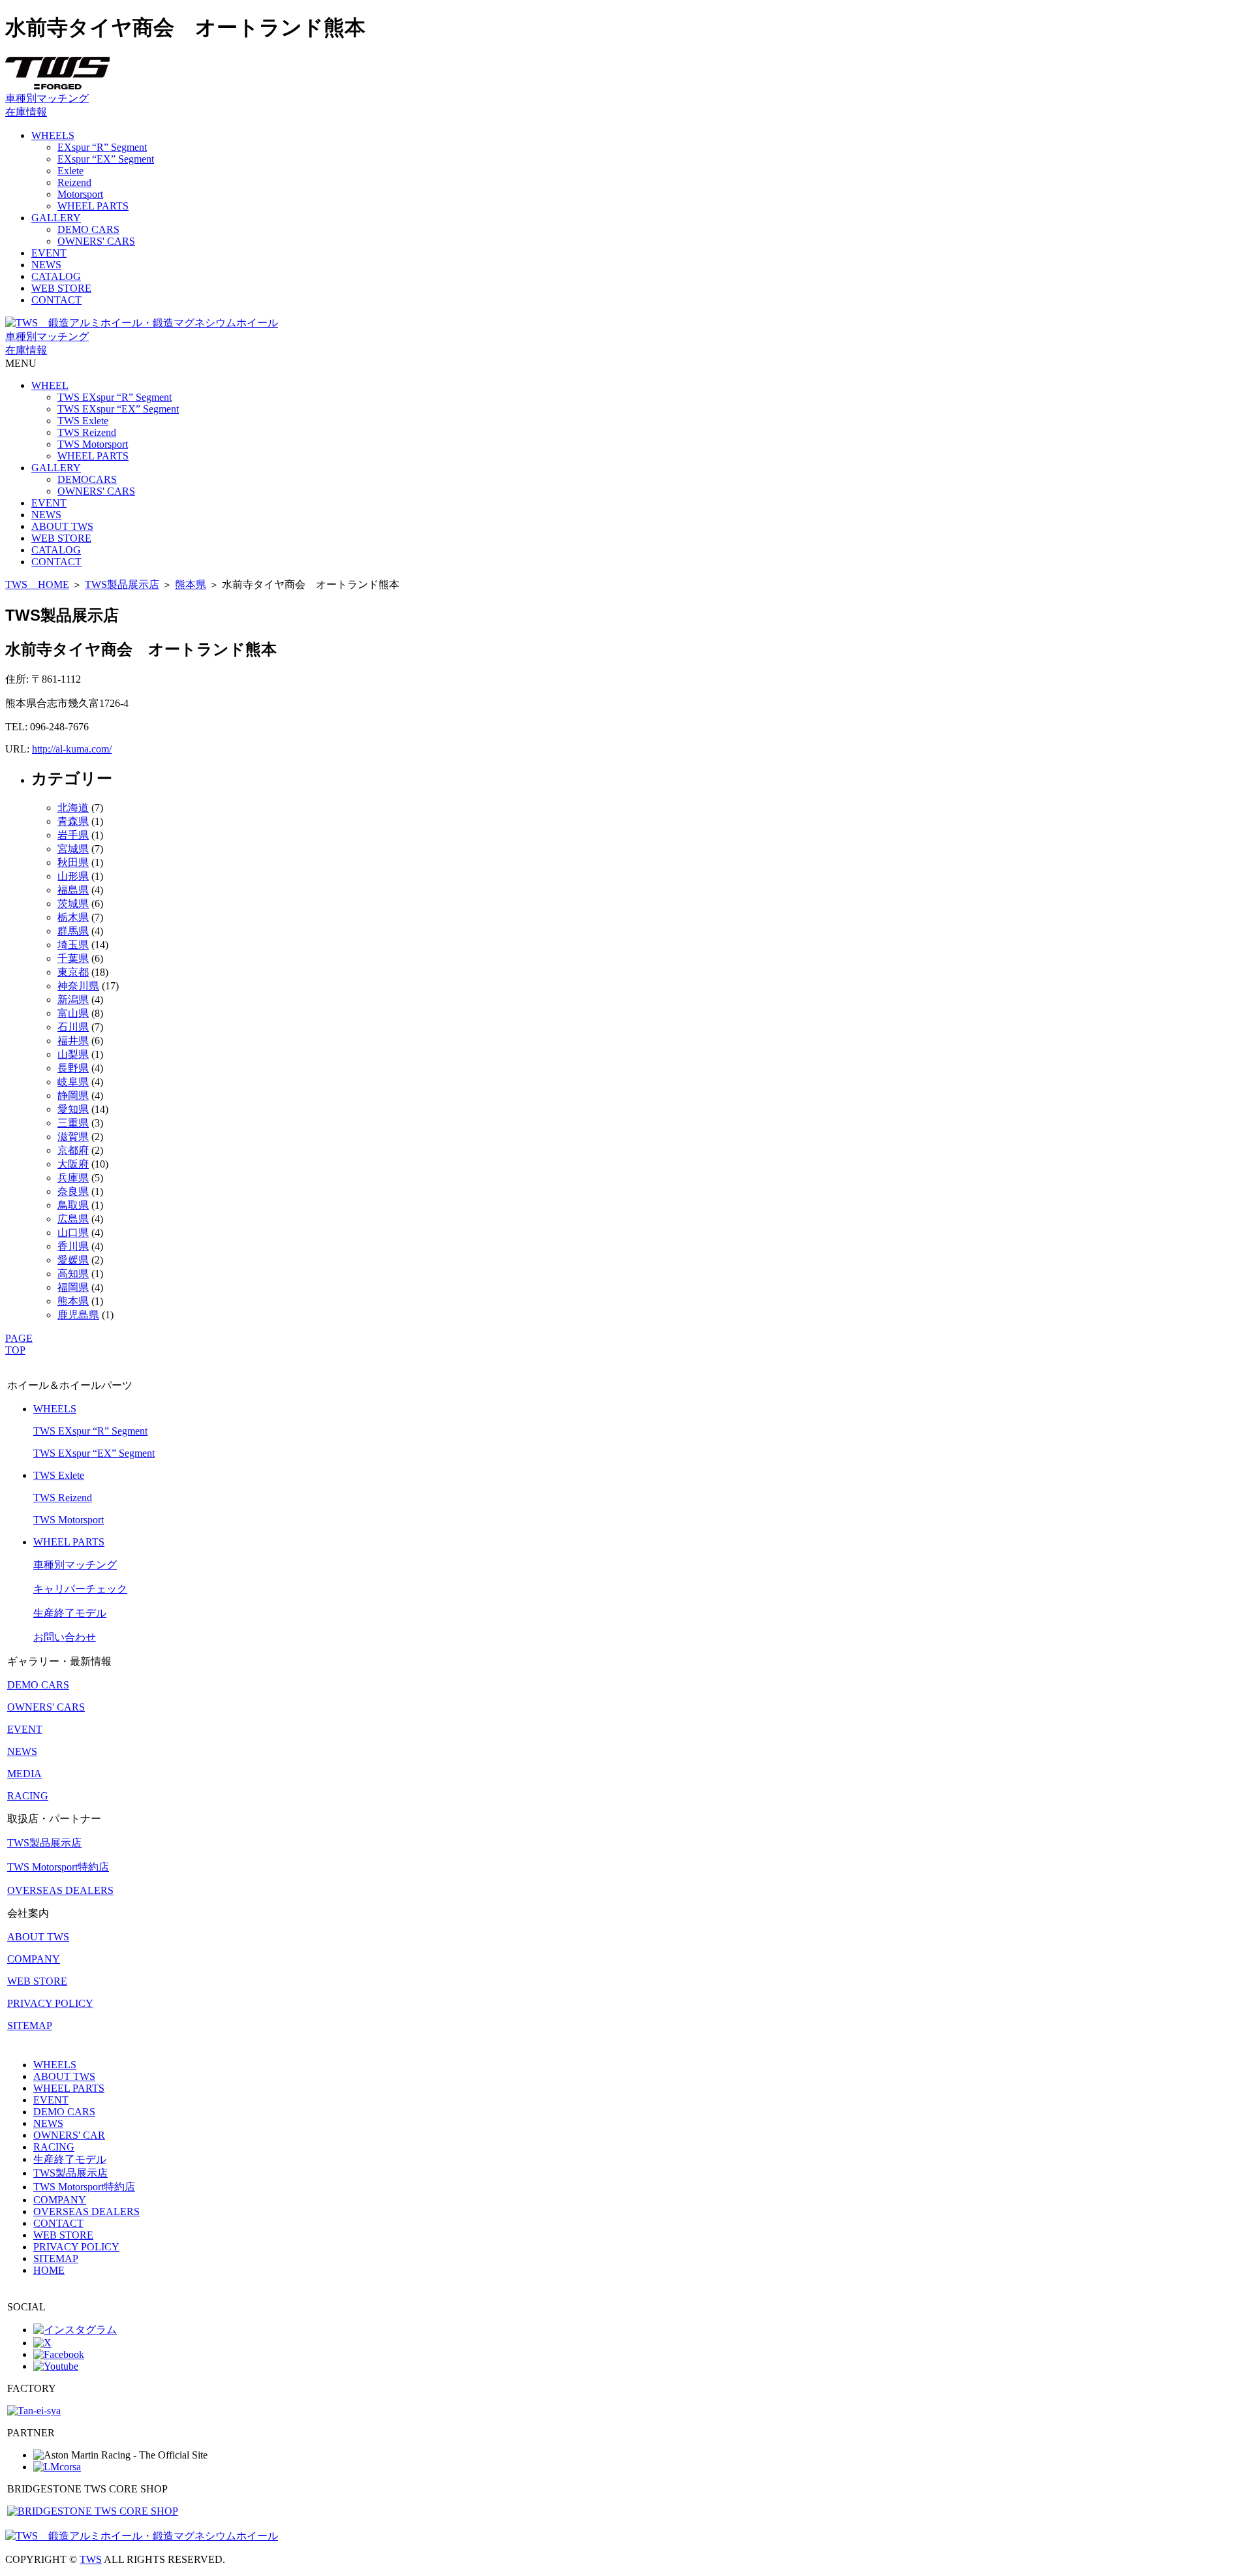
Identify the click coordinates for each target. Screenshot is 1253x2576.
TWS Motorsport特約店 (58, 1867)
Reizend (74, 182)
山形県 (73, 876)
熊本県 (191, 584)
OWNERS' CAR (69, 2135)
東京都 (73, 972)
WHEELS (53, 135)
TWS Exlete (83, 421)
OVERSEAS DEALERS (60, 1890)
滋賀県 (73, 1137)
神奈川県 (78, 986)
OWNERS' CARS (96, 241)
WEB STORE (61, 288)
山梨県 (73, 1054)
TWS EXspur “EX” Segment (118, 409)
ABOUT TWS (62, 526)
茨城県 (73, 904)
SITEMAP (30, 2025)
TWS (91, 2559)
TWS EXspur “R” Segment (115, 397)
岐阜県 (73, 1082)
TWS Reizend (87, 432)
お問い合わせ (65, 1637)
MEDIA (24, 1774)
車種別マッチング (47, 98)
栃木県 (73, 917)
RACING (28, 1796)
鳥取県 (73, 1205)
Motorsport (80, 194)
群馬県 (73, 931)
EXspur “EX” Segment (106, 159)
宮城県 (73, 849)
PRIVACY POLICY (50, 2003)
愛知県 (73, 1109)
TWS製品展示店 (122, 584)
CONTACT (56, 300)
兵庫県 (73, 1178)
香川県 (73, 1246)
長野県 (73, 1068)
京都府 (73, 1150)
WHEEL (50, 385)
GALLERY (56, 218)
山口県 (73, 1233)
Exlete (70, 171)
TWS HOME (37, 584)
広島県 (73, 1219)
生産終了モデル (70, 1613)
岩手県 (73, 835)
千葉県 (73, 958)
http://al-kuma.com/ (72, 749)
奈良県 (73, 1191)
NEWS (46, 265)
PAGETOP (19, 1344)
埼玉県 (73, 945)
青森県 (73, 821)
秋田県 (73, 862)
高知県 (73, 1274)
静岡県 (73, 1095)
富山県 (73, 1013)
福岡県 (73, 1287)
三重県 (73, 1123)
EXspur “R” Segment (102, 147)
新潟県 (73, 1000)
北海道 (73, 808)
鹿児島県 (78, 1315)
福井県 (73, 1041)
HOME (49, 2270)
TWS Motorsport (93, 444)
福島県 (73, 890)
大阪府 (73, 1164)
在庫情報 (26, 112)
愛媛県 (73, 1260)
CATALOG (56, 276)
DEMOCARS (87, 479)
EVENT (49, 253)
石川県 (73, 1027)
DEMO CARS (88, 229)
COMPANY (34, 1959)
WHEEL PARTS (93, 206)
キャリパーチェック (80, 1589)
